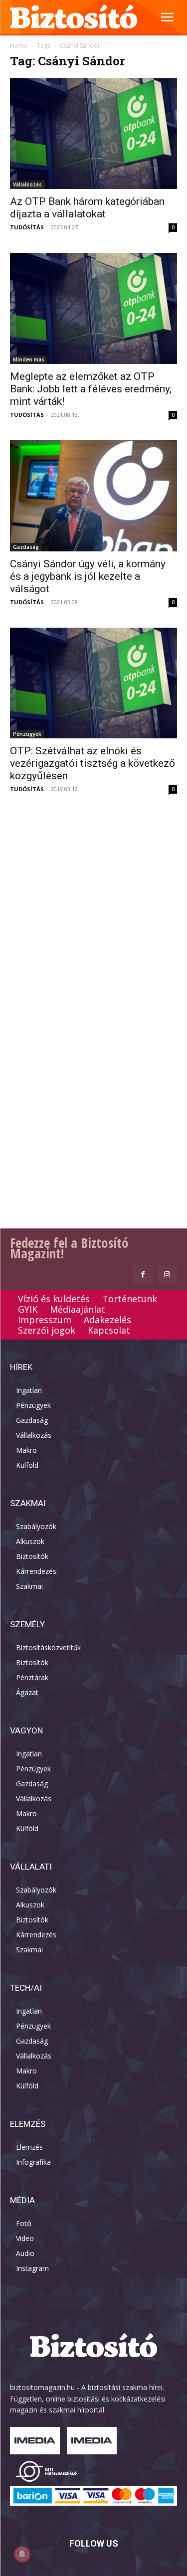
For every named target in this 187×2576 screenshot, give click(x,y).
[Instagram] (167, 1275)
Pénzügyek (27, 734)
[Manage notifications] (22, 2554)
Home (19, 46)
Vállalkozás (27, 184)
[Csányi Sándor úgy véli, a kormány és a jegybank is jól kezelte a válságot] (93, 496)
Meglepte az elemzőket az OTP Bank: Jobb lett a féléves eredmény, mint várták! (91, 389)
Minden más (29, 359)
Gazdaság (26, 547)
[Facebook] (143, 1275)
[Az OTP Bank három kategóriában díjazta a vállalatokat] (93, 134)
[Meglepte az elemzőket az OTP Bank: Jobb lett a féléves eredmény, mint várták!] (93, 308)
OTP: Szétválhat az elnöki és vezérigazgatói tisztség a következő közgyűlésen (93, 763)
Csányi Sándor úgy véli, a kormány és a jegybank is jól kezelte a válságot (88, 576)
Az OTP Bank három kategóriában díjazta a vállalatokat (87, 208)
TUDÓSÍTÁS (27, 227)
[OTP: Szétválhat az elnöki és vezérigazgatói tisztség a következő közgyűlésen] (93, 683)
